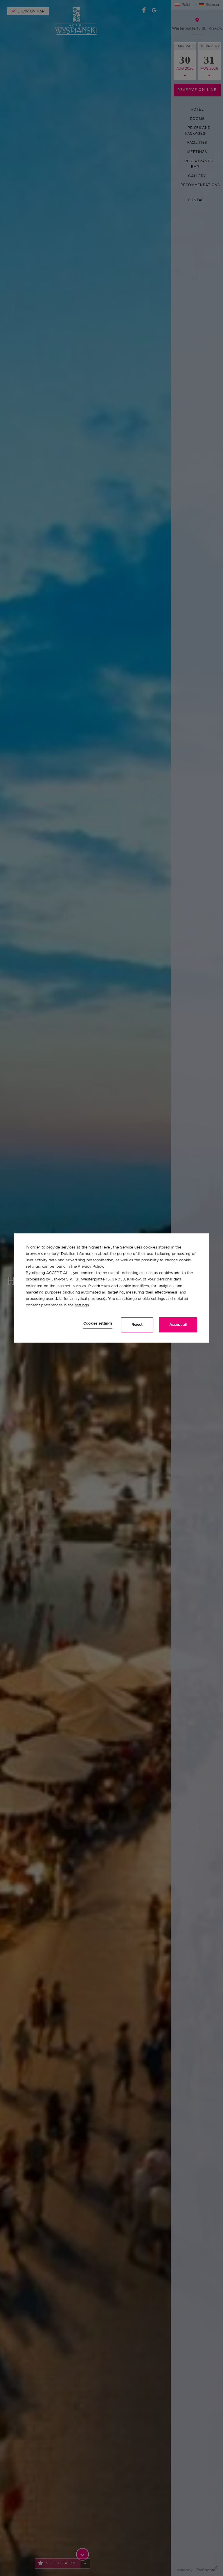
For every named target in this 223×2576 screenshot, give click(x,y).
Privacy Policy (90, 1267)
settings (82, 1305)
